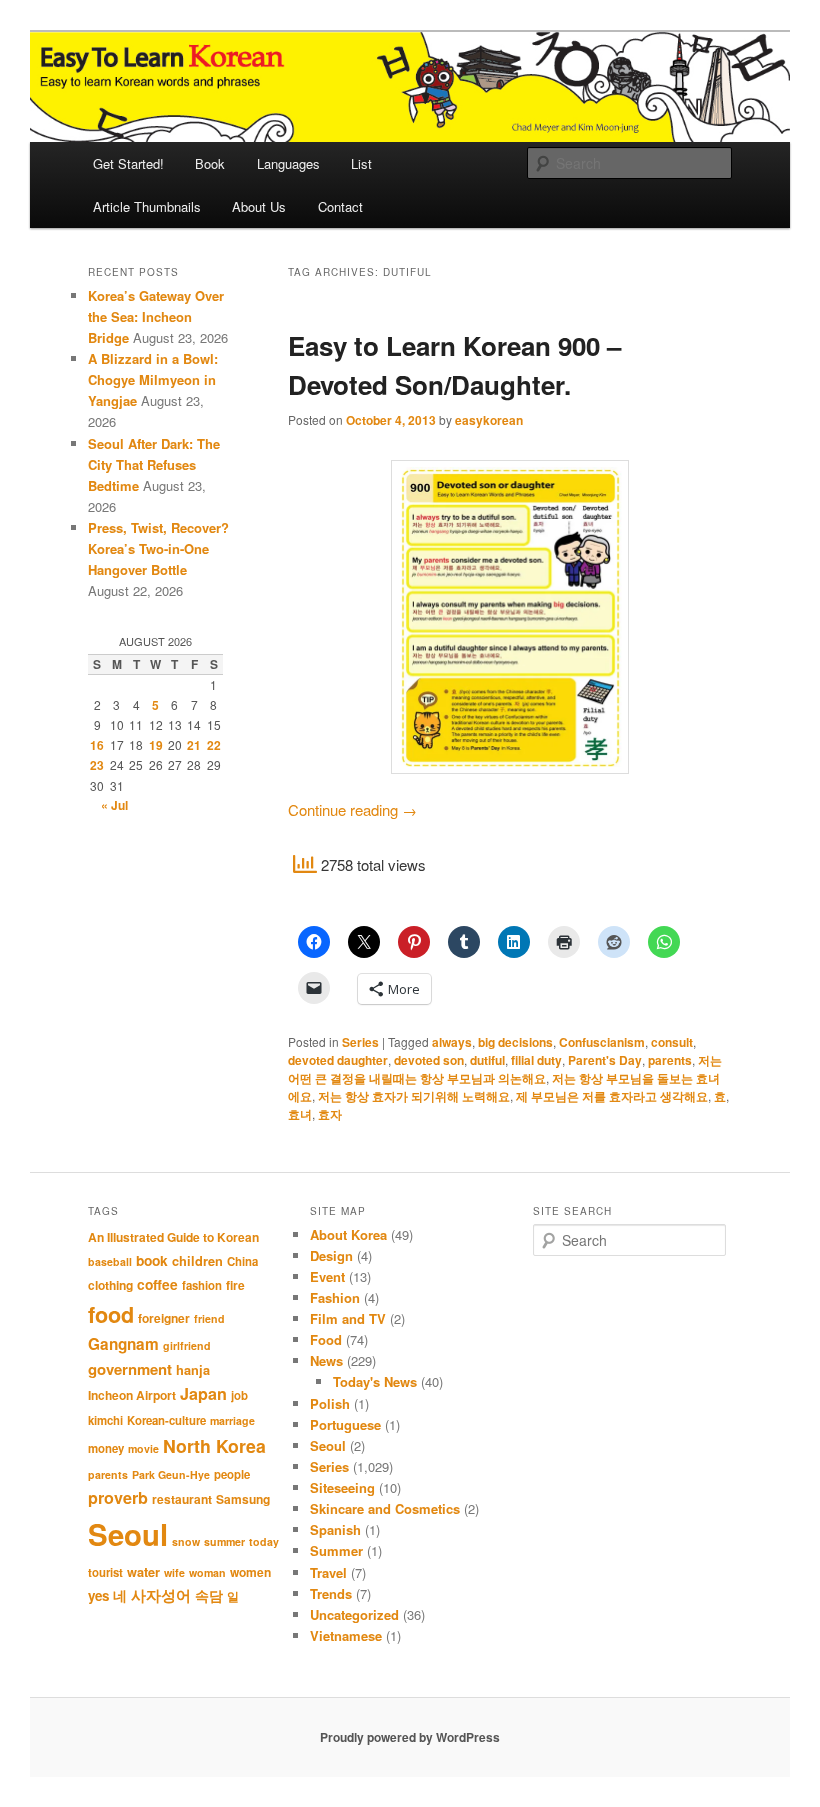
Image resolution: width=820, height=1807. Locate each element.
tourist (105, 1572)
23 (97, 765)
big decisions (515, 1042)
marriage (232, 1420)
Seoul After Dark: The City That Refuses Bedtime (154, 464)
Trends (331, 1593)
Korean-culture (166, 1420)
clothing (110, 1285)
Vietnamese (346, 1635)
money (106, 1448)
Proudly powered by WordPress (410, 1737)
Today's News (375, 1381)
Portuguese (345, 1424)
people (232, 1474)
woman (207, 1572)
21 (194, 745)
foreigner (164, 1318)
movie (143, 1448)
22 (214, 745)
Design (331, 1255)
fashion (202, 1285)
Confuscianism (602, 1042)
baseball (110, 1261)
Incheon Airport (132, 1395)
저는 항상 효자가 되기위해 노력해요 (414, 1096)
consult (672, 1042)
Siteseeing (342, 1487)
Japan (203, 1393)
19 (156, 745)
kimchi (105, 1420)
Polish (330, 1403)
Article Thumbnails (147, 206)
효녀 (300, 1114)
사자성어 (161, 1595)
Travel (328, 1572)
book (152, 1260)
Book (210, 163)
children (197, 1261)
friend (209, 1318)
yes (98, 1595)
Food (326, 1339)
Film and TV (348, 1318)
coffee (157, 1284)
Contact (340, 206)
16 (97, 745)
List (361, 163)
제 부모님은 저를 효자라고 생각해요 (612, 1096)
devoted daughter (338, 1060)
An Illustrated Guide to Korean (173, 1237)
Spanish (335, 1529)
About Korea (348, 1234)
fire (235, 1285)
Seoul (128, 1534)
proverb (118, 1497)
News (326, 1360)
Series (360, 1042)
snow (186, 1541)
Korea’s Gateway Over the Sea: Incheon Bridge (156, 316)
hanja (193, 1370)
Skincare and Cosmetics (385, 1508)
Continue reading (352, 809)
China (242, 1261)
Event (327, 1276)
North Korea (214, 1445)
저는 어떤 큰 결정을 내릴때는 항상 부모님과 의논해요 (505, 1069)
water (143, 1572)
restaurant (182, 1499)
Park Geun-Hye (171, 1474)
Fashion (335, 1297)
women (250, 1572)
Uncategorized (354, 1614)
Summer (336, 1550)
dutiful (487, 1060)
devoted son (429, 1060)
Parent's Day (605, 1060)
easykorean (489, 420)
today (264, 1541)
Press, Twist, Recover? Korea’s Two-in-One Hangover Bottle (158, 548)
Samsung (243, 1499)
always (452, 1042)
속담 (209, 1595)
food (111, 1314)
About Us (259, 206)
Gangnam (123, 1344)
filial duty (536, 1060)
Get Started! (128, 163)
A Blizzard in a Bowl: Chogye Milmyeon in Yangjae (153, 379)
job (239, 1395)
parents (670, 1060)
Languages (288, 163)
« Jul (114, 805)
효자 (330, 1114)
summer (224, 1541)
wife (174, 1572)
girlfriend (187, 1345)
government (130, 1369)
